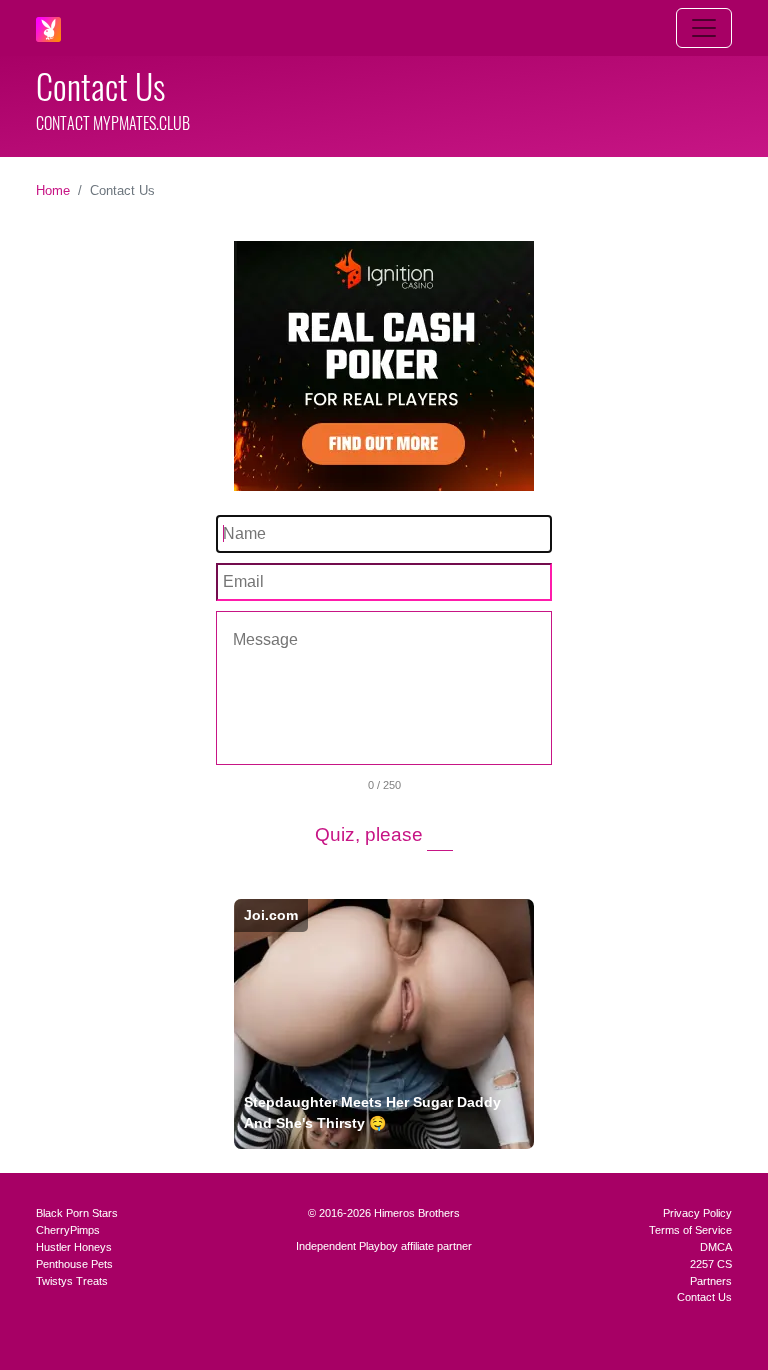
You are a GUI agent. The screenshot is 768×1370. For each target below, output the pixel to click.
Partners (711, 1281)
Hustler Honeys (74, 1247)
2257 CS (711, 1264)
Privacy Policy (697, 1213)
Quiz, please (369, 834)
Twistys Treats (72, 1281)
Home (53, 190)
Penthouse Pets (74, 1264)
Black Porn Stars (77, 1213)
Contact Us (704, 1297)
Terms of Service (690, 1230)
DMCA (716, 1247)
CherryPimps (68, 1230)
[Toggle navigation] (704, 28)
